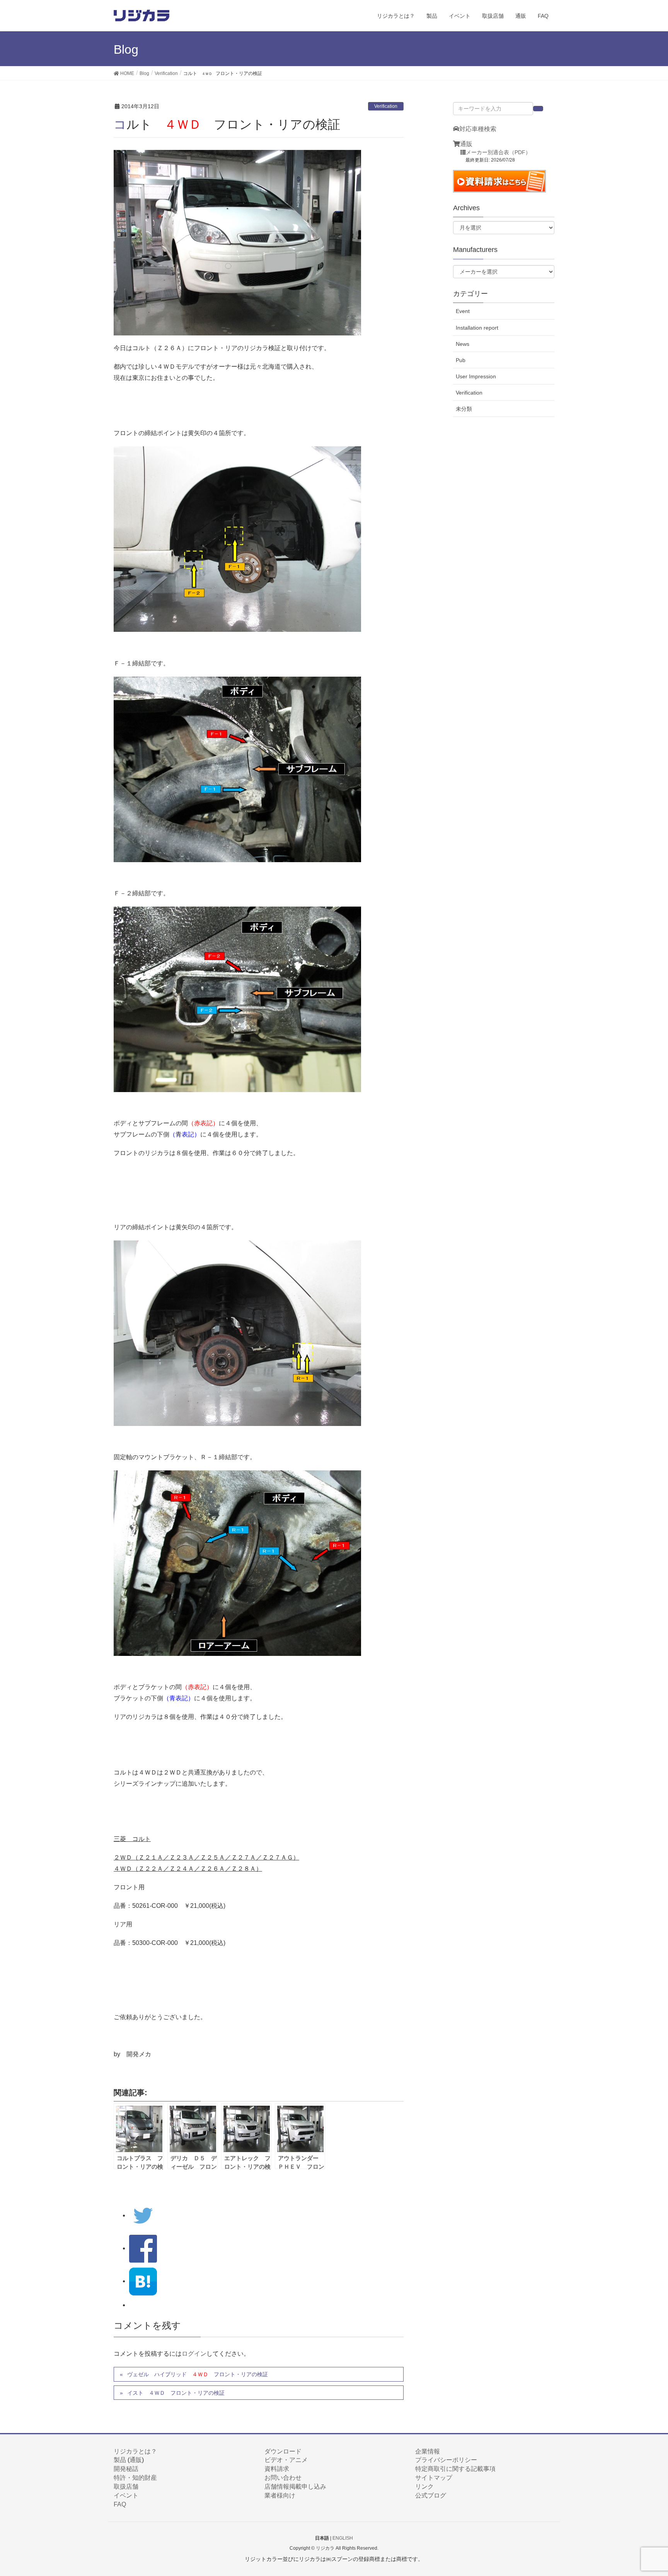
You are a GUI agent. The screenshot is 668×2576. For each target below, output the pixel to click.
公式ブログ (431, 2495)
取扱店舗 (126, 2487)
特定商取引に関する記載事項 (455, 2469)
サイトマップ (434, 2478)
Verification (386, 106)
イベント (126, 2495)
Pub (461, 360)
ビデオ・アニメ (286, 2460)
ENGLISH (343, 2538)
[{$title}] (143, 2281)
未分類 (464, 409)
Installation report (477, 328)
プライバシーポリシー (446, 2460)
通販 (466, 144)
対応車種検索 (478, 129)
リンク (424, 2487)
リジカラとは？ (135, 2451)
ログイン (194, 2354)
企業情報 (428, 2451)
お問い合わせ (283, 2478)
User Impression (476, 376)
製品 (120, 2460)
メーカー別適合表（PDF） (498, 152)
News (463, 344)
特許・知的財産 (135, 2478)
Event (463, 311)
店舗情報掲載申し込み (295, 2487)
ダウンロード (283, 2451)
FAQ (120, 2504)
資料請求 (277, 2469)
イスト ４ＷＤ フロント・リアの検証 (176, 2393)
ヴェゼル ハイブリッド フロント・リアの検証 (198, 2374)
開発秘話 (126, 2469)
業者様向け (280, 2495)
